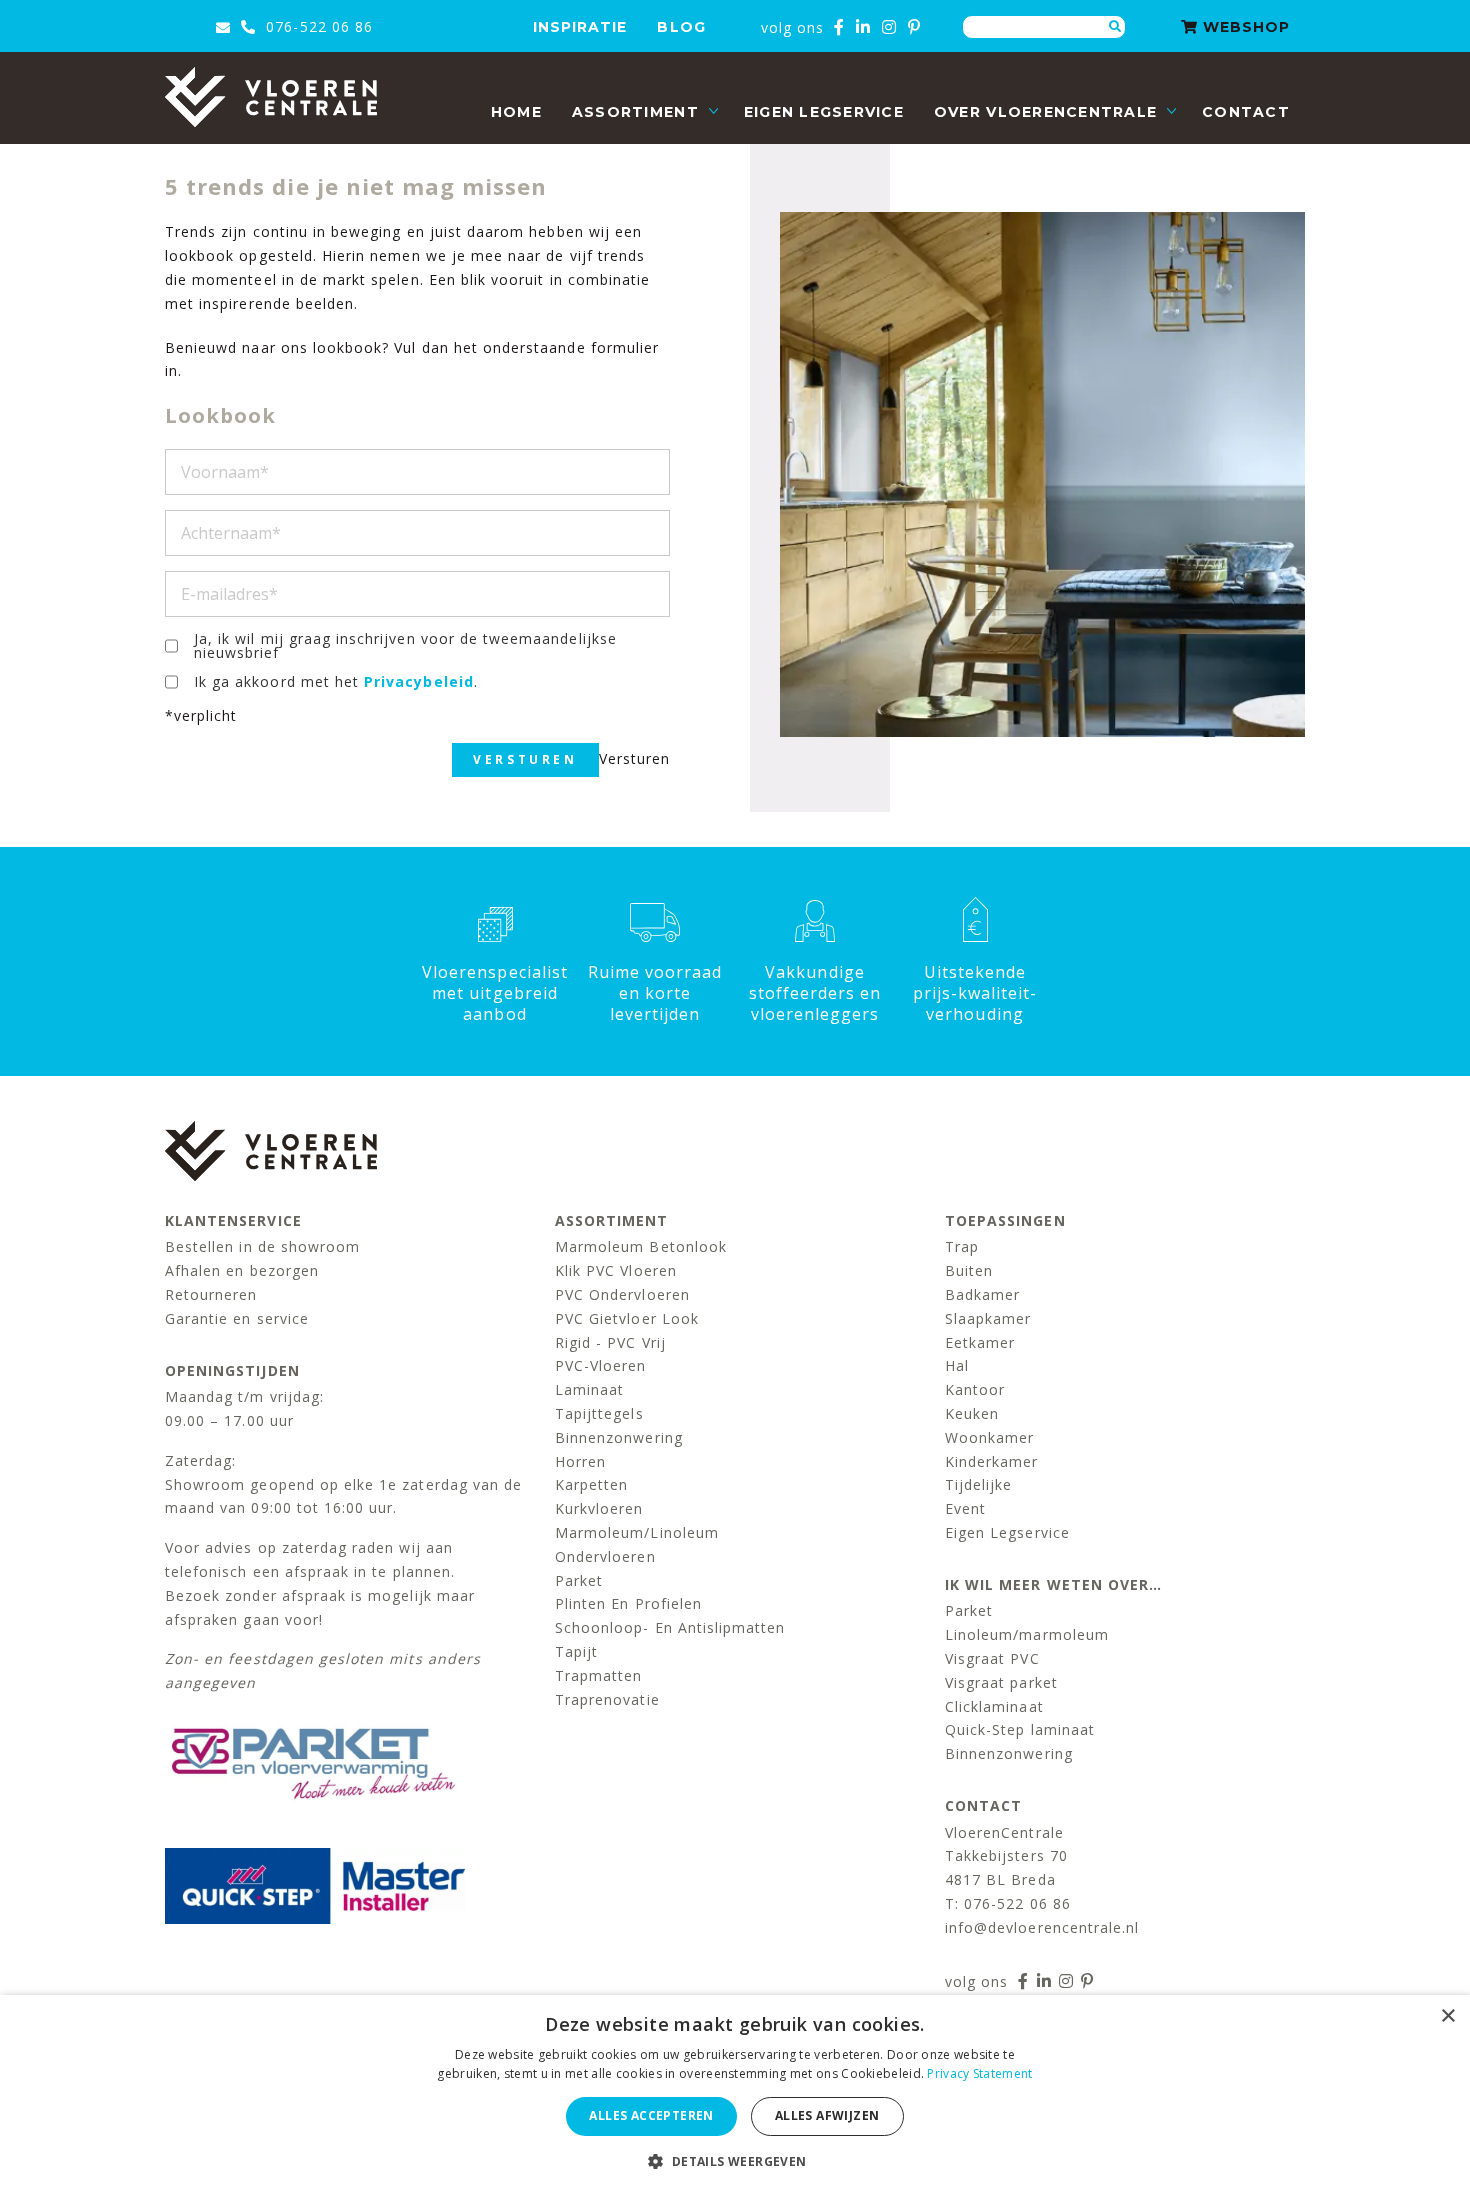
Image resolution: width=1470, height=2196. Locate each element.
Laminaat (589, 1389)
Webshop (1244, 27)
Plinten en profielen (628, 1603)
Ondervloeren (605, 1556)
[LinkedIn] (863, 27)
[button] (734, 2161)
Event (965, 1508)
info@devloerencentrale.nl (1042, 1927)
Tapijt (576, 1651)
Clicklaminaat (994, 1706)
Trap (962, 1246)
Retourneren (211, 1294)
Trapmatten (599, 1675)
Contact (1246, 112)
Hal (957, 1365)
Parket (579, 1580)
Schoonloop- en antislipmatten (670, 1627)
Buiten (969, 1270)
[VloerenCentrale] (271, 97)
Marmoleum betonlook (641, 1246)
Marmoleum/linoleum (637, 1532)
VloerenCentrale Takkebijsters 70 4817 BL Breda (1006, 1856)
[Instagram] (889, 27)
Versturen (525, 759)
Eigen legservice (824, 112)
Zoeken (1115, 27)
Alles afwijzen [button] (827, 2115)
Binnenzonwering (619, 1437)
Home (516, 112)
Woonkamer (989, 1437)
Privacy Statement (979, 2073)
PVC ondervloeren (622, 1294)
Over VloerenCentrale (1045, 112)
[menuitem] (516, 112)
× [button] (1447, 2016)
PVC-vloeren (601, 1365)
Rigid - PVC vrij (610, 1342)
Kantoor (975, 1389)
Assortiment (635, 112)
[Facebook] (839, 27)
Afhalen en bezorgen (242, 1270)
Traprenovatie (607, 1699)
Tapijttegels (599, 1413)
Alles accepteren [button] (651, 2115)
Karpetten (591, 1484)
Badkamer (982, 1294)
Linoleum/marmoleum (1027, 1634)
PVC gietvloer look (627, 1318)
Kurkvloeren (599, 1508)
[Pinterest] (914, 27)
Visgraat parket (1001, 1682)
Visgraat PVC (992, 1658)
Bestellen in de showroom (262, 1246)
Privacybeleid (419, 681)
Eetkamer (980, 1342)
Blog (681, 27)
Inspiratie (580, 27)
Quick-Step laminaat (1020, 1729)
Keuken (972, 1413)
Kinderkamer (992, 1461)
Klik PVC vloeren (616, 1270)
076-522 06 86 (317, 26)
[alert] (735, 2095)
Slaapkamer (988, 1318)
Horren (580, 1461)
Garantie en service (237, 1318)
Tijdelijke (979, 1484)
